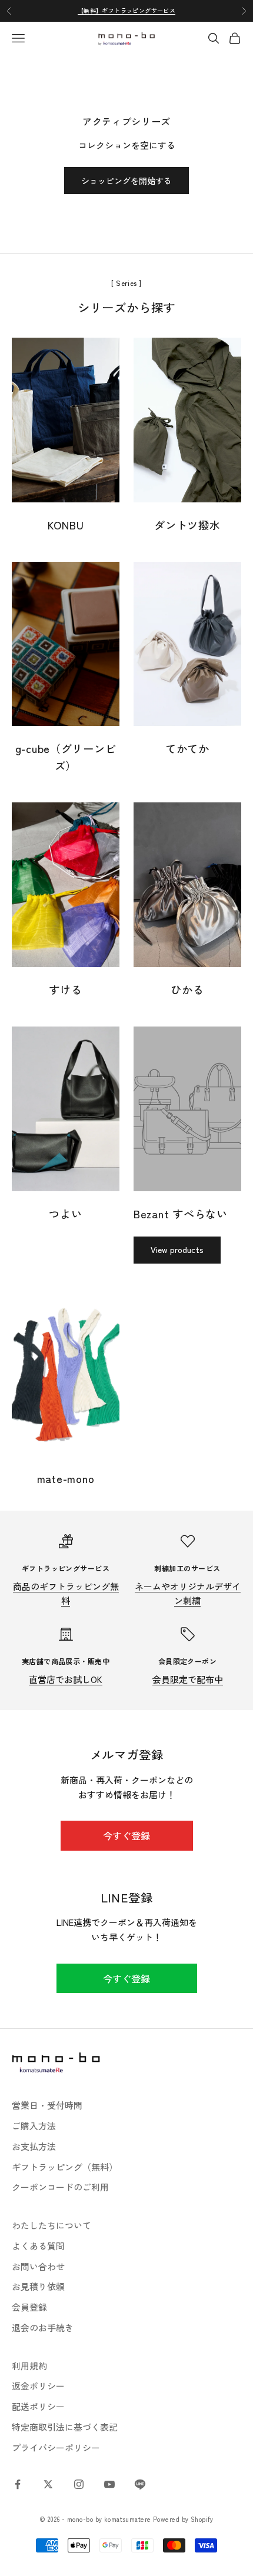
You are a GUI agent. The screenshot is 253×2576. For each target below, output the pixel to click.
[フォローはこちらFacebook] (18, 2484)
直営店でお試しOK (66, 1679)
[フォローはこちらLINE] (140, 2484)
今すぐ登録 (126, 1835)
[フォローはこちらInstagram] (79, 2484)
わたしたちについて (51, 2225)
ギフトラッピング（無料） (65, 2167)
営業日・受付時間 (47, 2105)
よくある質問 (38, 2246)
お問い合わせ (38, 2266)
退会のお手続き (43, 2327)
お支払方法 (34, 2146)
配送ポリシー (38, 2406)
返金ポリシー (38, 2386)
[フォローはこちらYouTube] (109, 2484)
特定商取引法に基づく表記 (65, 2427)
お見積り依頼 (38, 2286)
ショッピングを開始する (126, 181)
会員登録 (29, 2307)
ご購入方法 (34, 2126)
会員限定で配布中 (188, 1679)
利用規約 (29, 2366)
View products (177, 1249)
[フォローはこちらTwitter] (48, 2484)
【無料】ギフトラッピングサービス (126, 10)
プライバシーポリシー (56, 2447)
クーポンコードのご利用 (60, 2187)
